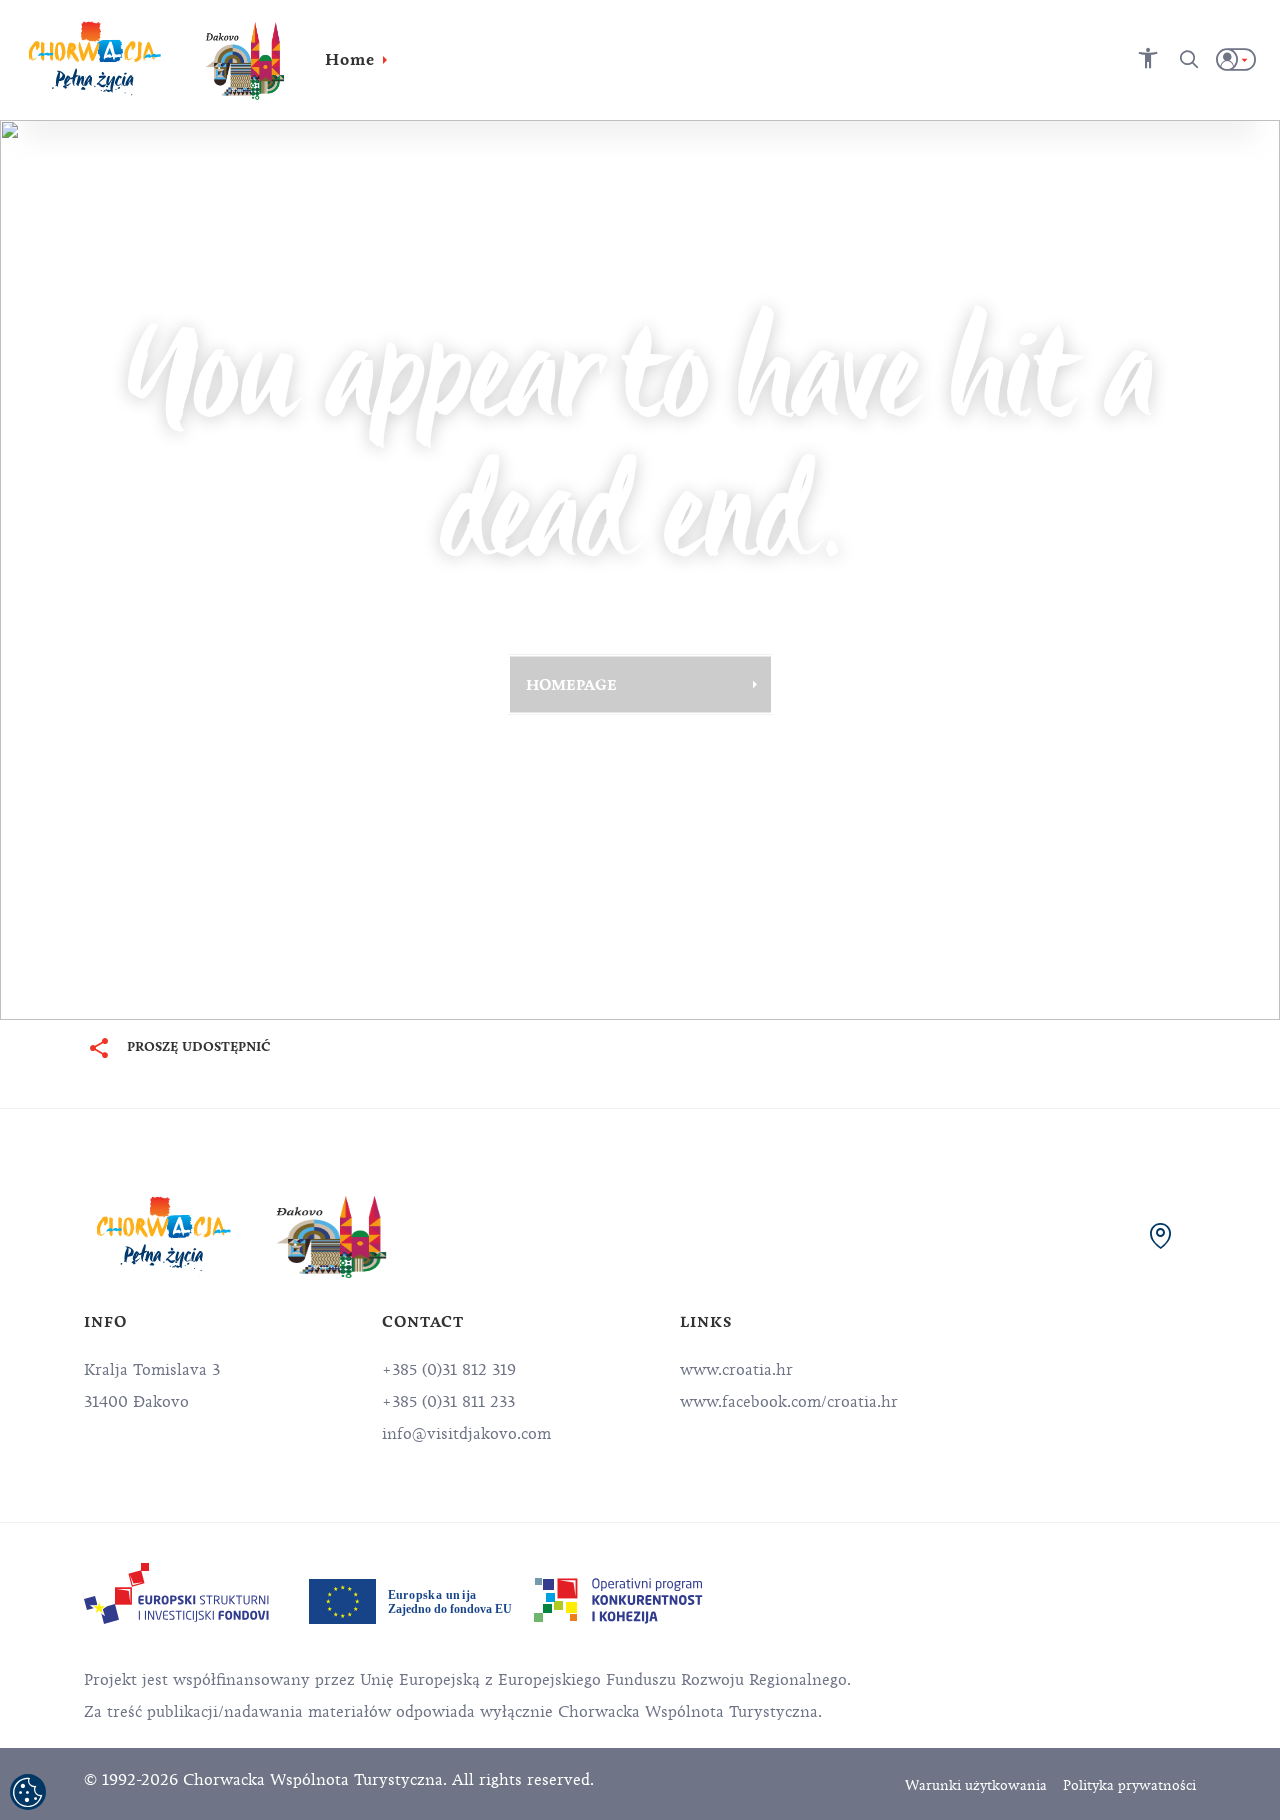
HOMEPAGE (571, 684)
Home (350, 59)
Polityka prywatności (1129, 1785)
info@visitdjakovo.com (466, 1434)
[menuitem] (176, 1593)
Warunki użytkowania (976, 1785)
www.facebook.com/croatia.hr (789, 1402)
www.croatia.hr (736, 1370)
